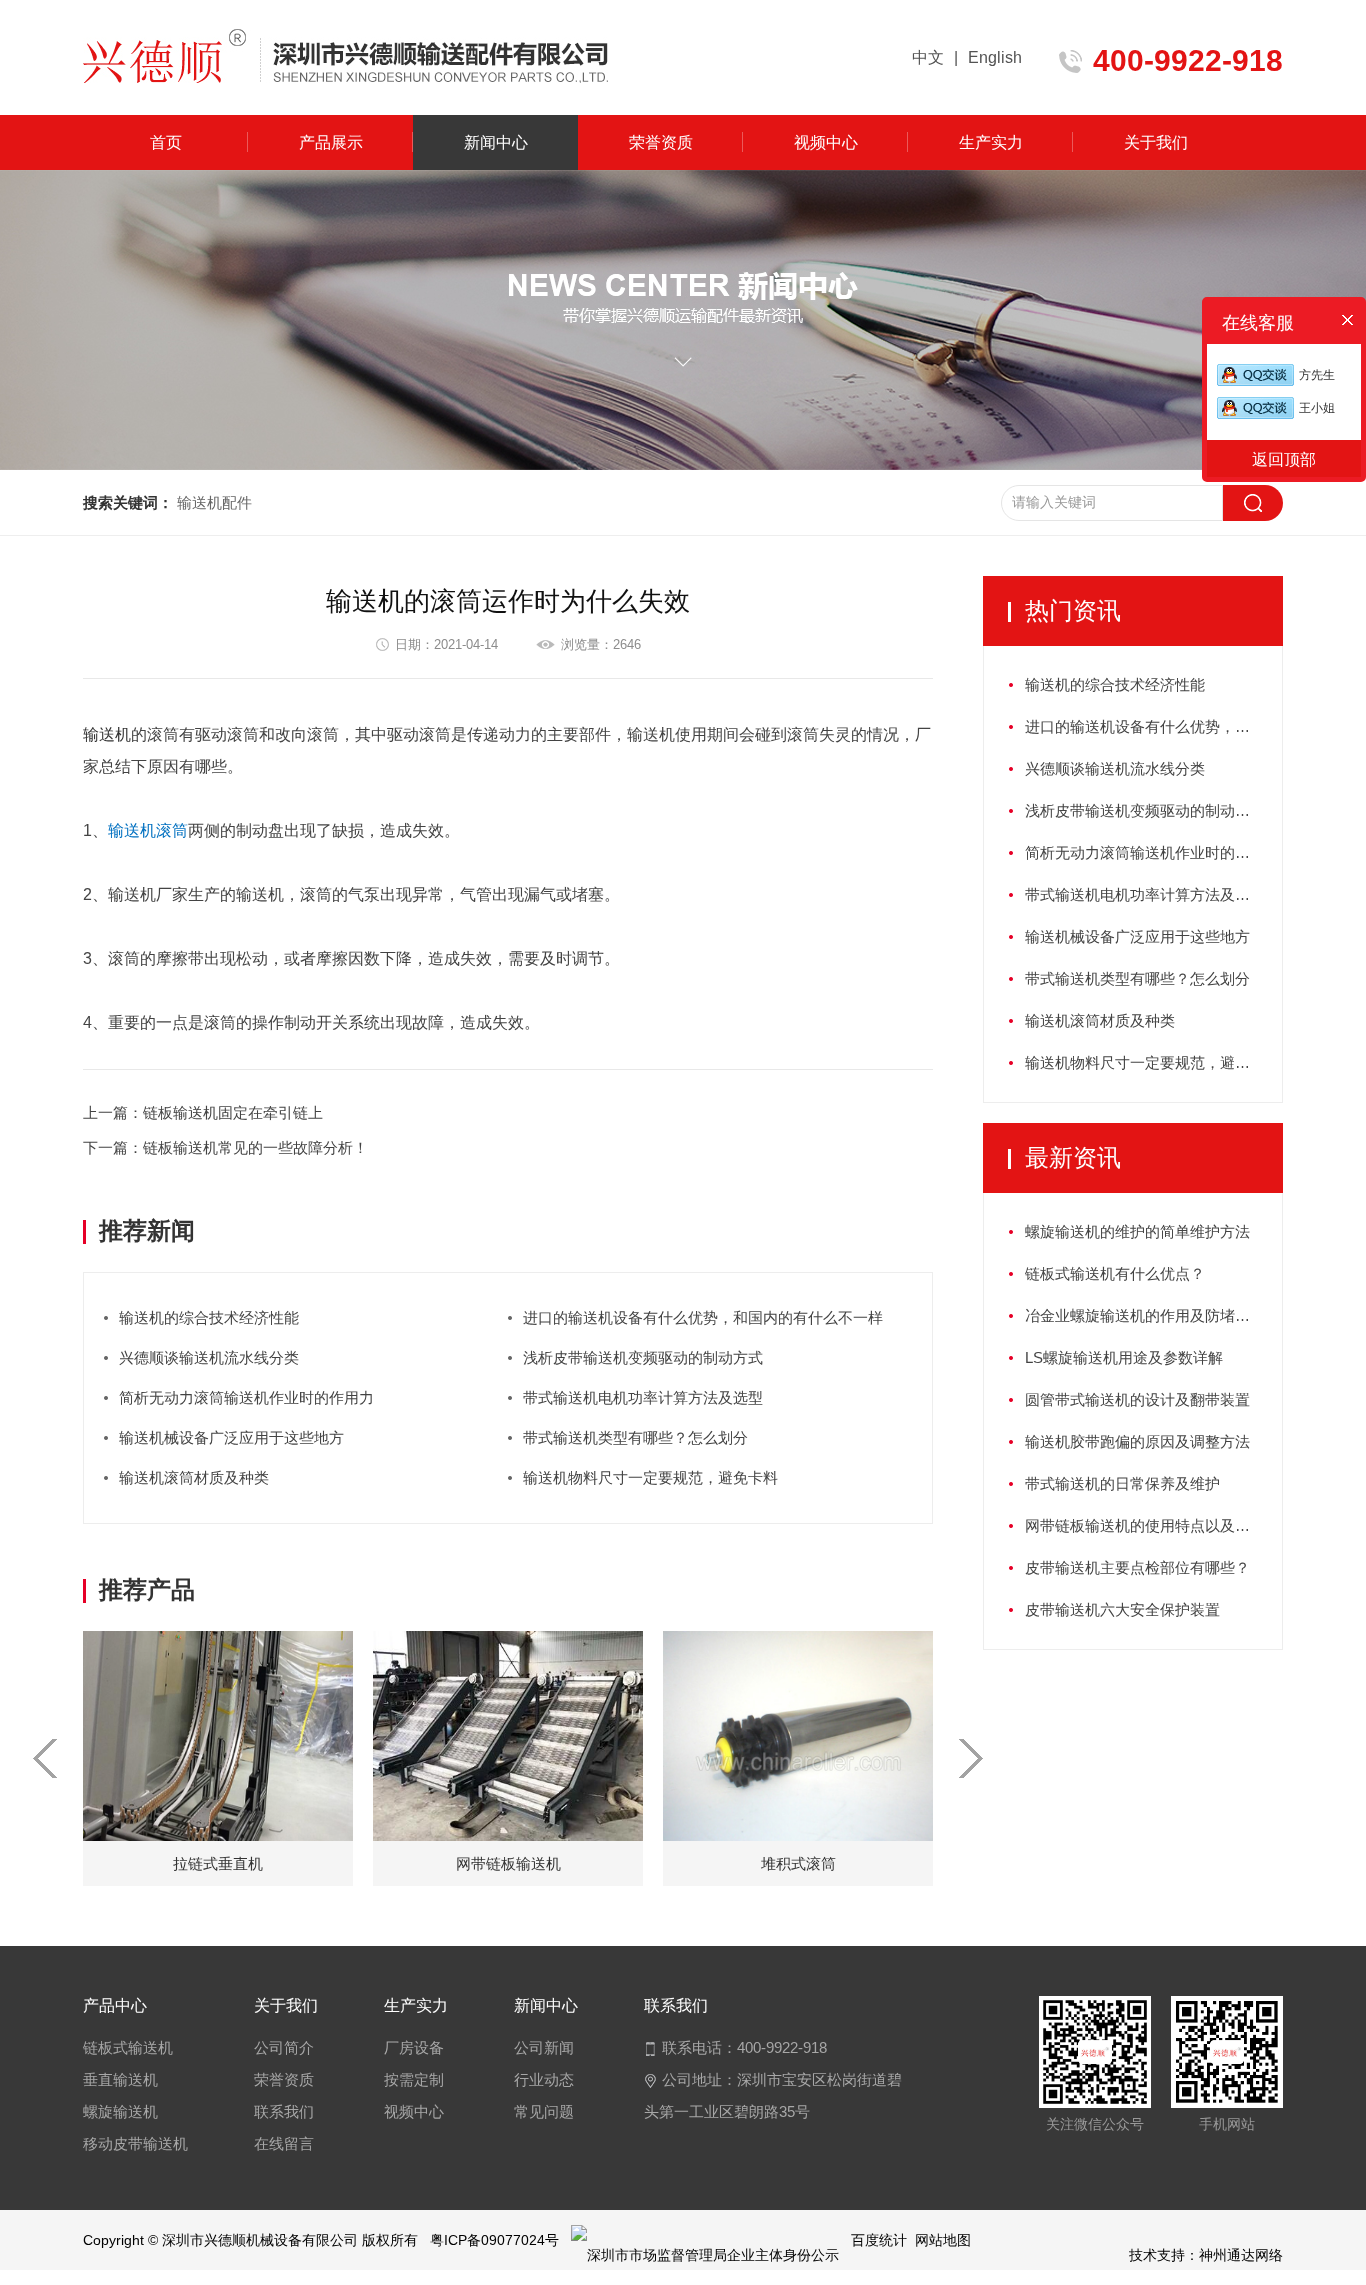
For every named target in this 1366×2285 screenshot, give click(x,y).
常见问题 (544, 2111)
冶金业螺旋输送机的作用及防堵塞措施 (1152, 1315)
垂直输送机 (120, 2079)
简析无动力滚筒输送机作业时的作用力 (246, 1397)
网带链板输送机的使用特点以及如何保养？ (1153, 1525)
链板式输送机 (128, 2047)
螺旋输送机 (120, 2111)
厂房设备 (414, 2047)
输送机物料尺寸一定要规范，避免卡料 (650, 1477)
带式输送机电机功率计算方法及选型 (643, 1397)
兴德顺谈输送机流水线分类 (209, 1357)
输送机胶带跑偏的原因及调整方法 (1137, 1441)
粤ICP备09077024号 (494, 2240)
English (995, 57)
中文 (928, 57)
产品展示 (331, 142)
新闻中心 (496, 142)
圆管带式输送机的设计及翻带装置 (1137, 1399)
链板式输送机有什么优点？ (1115, 1273)
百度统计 (879, 2240)
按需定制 (414, 2079)
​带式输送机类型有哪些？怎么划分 (635, 1437)
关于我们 (1156, 142)
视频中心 (826, 142)
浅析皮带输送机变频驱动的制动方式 (643, 1357)
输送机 (107, 734)
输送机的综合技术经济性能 (209, 1317)
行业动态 (544, 2079)
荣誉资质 (661, 142)
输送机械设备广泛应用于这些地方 (231, 1437)
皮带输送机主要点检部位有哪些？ (1137, 1567)
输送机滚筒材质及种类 (194, 1477)
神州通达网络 (1241, 2255)
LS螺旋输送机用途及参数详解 (1124, 1357)
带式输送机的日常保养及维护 (1122, 1483)
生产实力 (991, 142)
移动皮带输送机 (135, 2143)
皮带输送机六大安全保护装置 (1122, 1609)
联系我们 (284, 2111)
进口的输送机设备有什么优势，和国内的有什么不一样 (703, 1317)
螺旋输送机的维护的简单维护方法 (1137, 1231)
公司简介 (284, 2047)
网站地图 (943, 2240)
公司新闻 (544, 2047)
